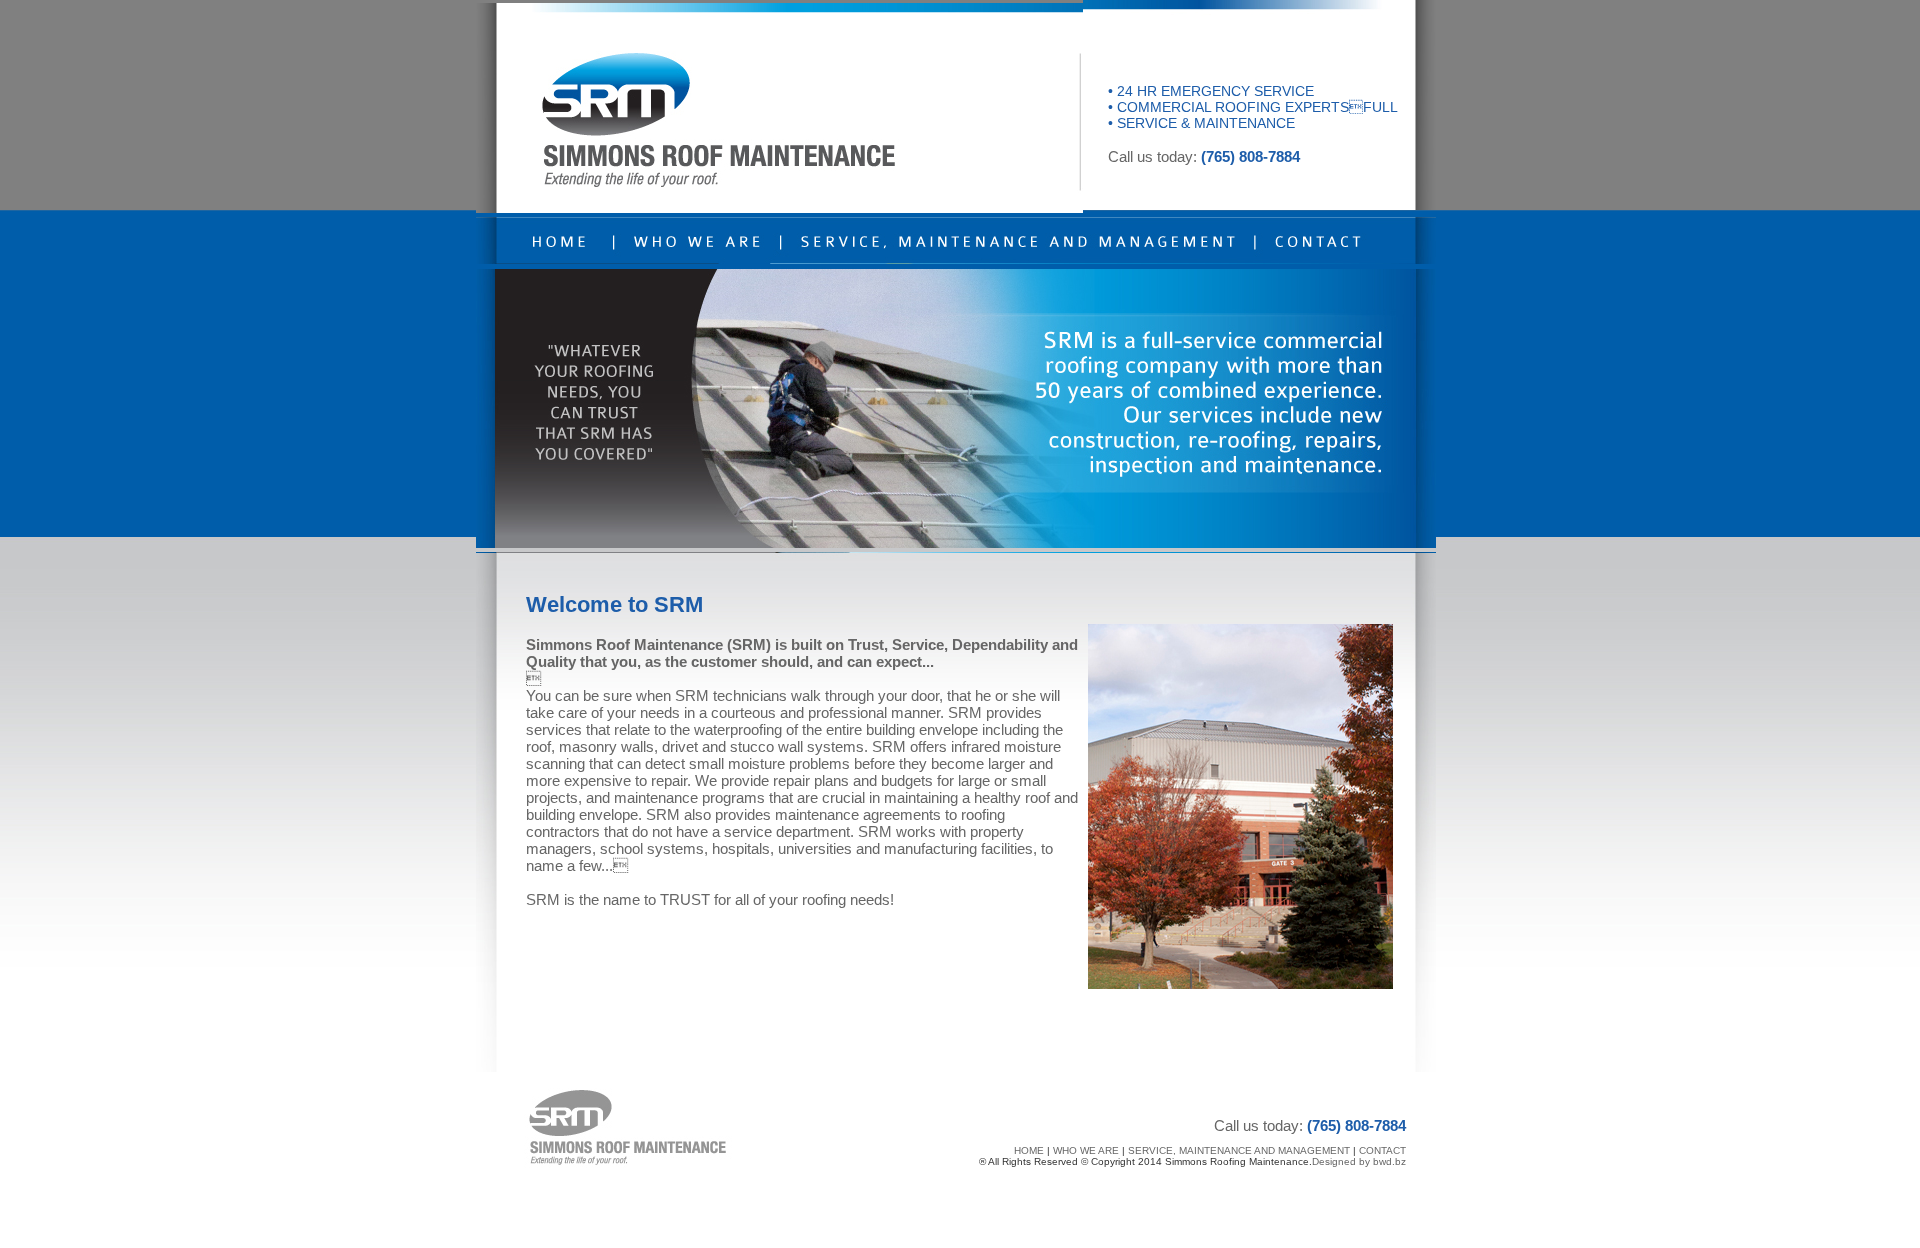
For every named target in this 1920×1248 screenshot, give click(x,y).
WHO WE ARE (1086, 1150)
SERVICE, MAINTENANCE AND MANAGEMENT (1239, 1150)
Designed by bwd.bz (1359, 1161)
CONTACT (1382, 1150)
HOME (1029, 1150)
